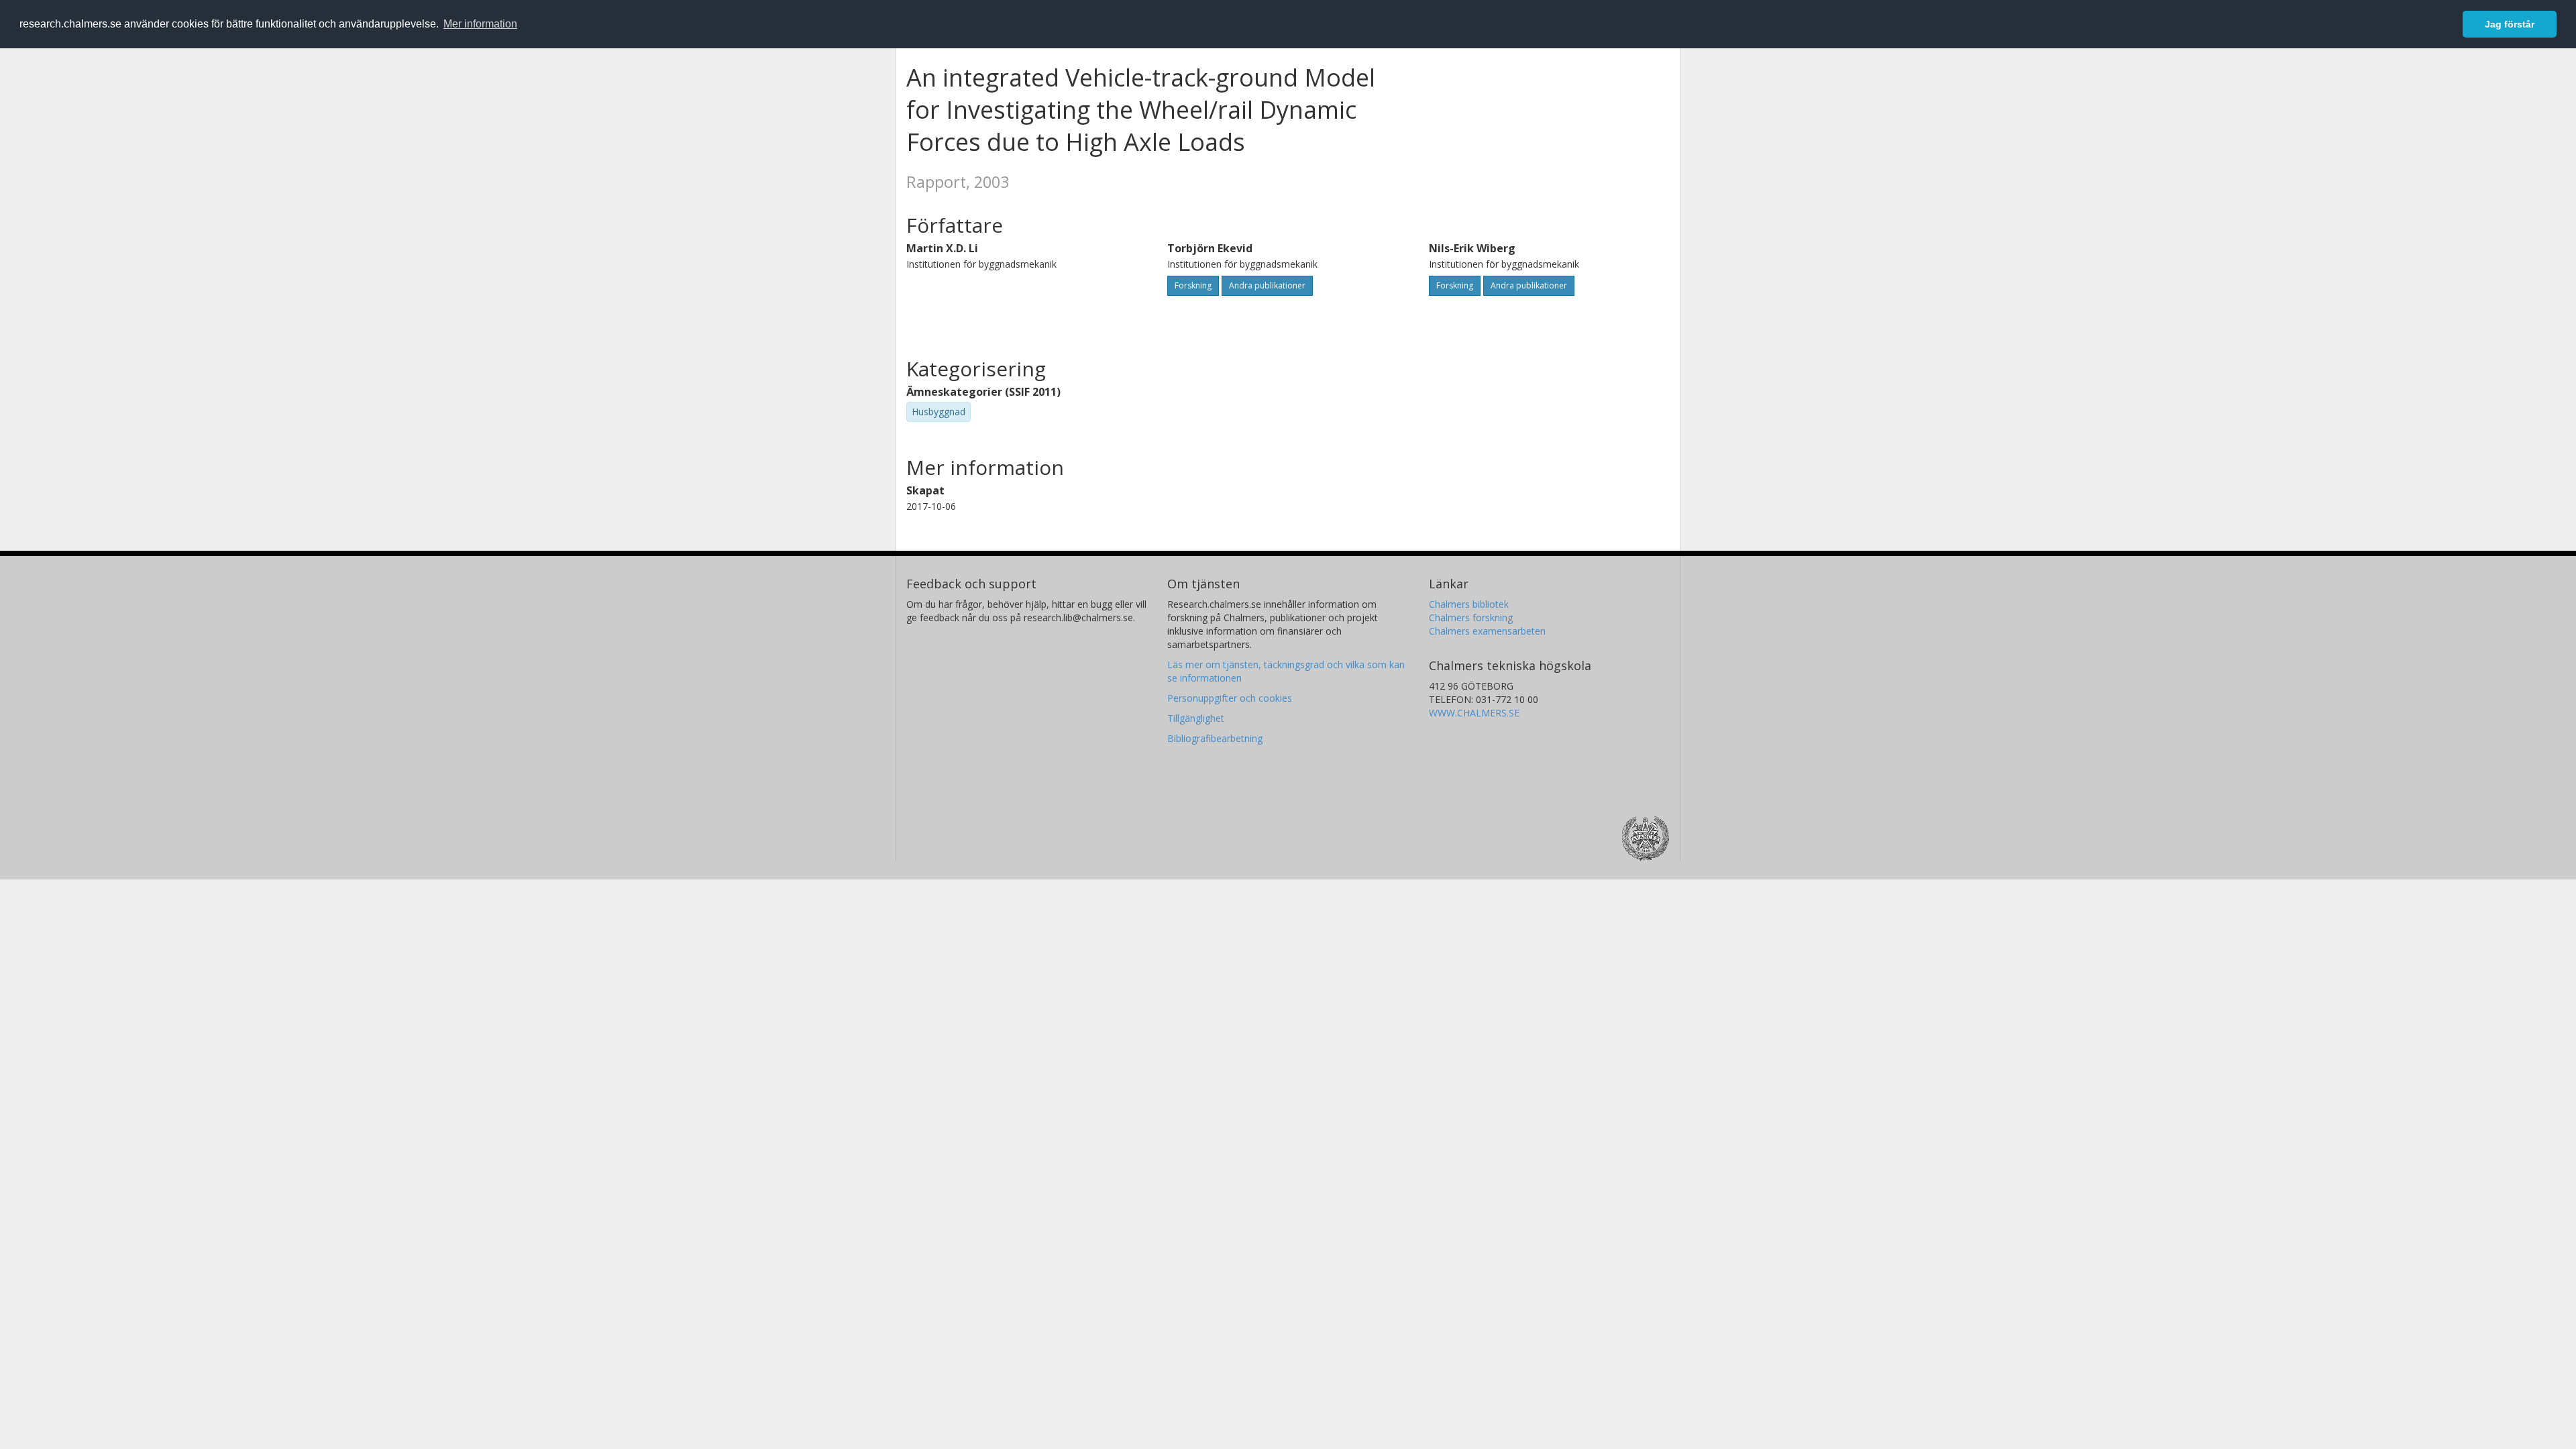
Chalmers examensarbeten (1487, 631)
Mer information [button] (480, 24)
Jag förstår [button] (2510, 24)
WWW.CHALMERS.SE (1474, 713)
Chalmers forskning (1471, 618)
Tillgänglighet (1196, 718)
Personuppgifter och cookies (1230, 698)
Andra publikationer (1267, 285)
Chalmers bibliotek (1469, 604)
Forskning (1193, 285)
